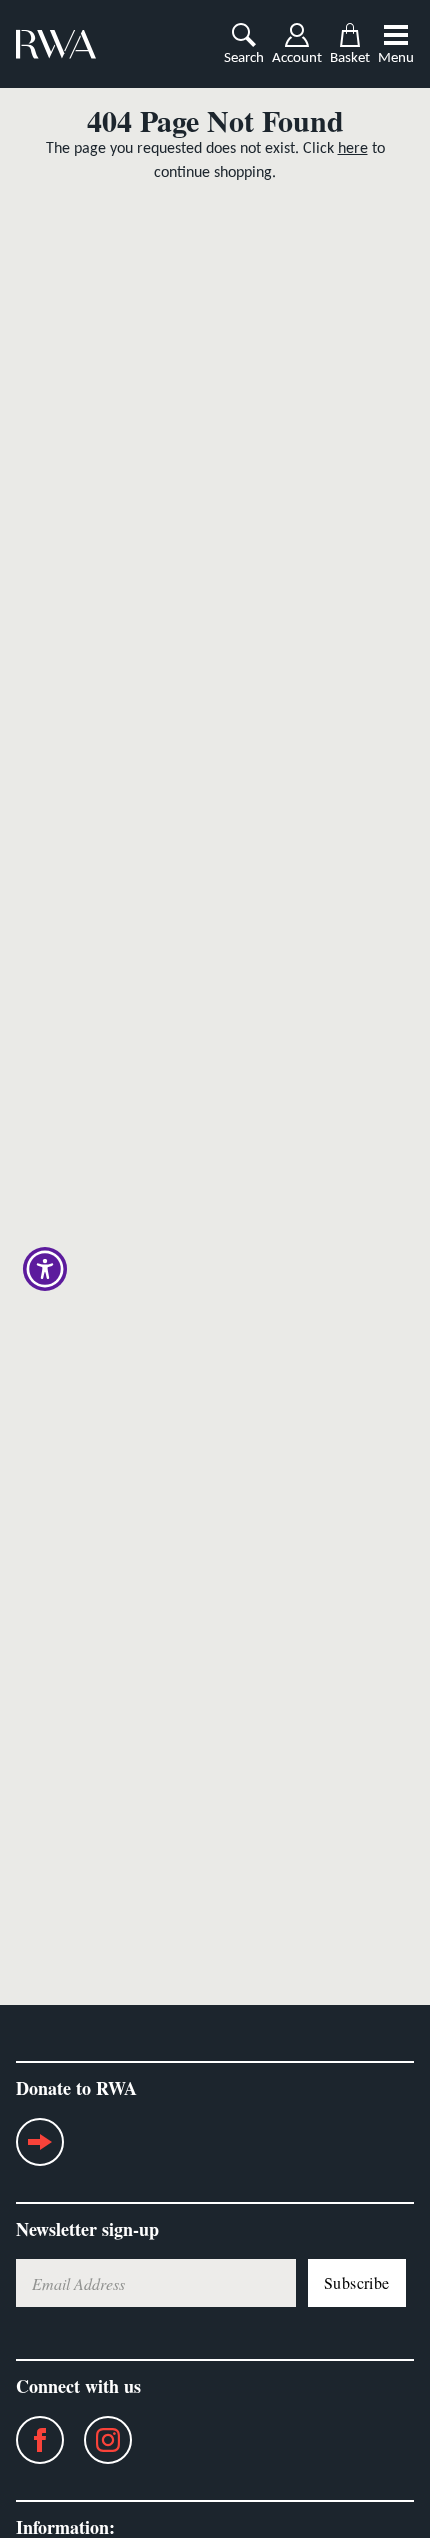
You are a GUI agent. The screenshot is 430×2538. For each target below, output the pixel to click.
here (353, 149)
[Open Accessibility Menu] (45, 1269)
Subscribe (357, 2282)
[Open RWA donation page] (40, 2150)
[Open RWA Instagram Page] (98, 2440)
